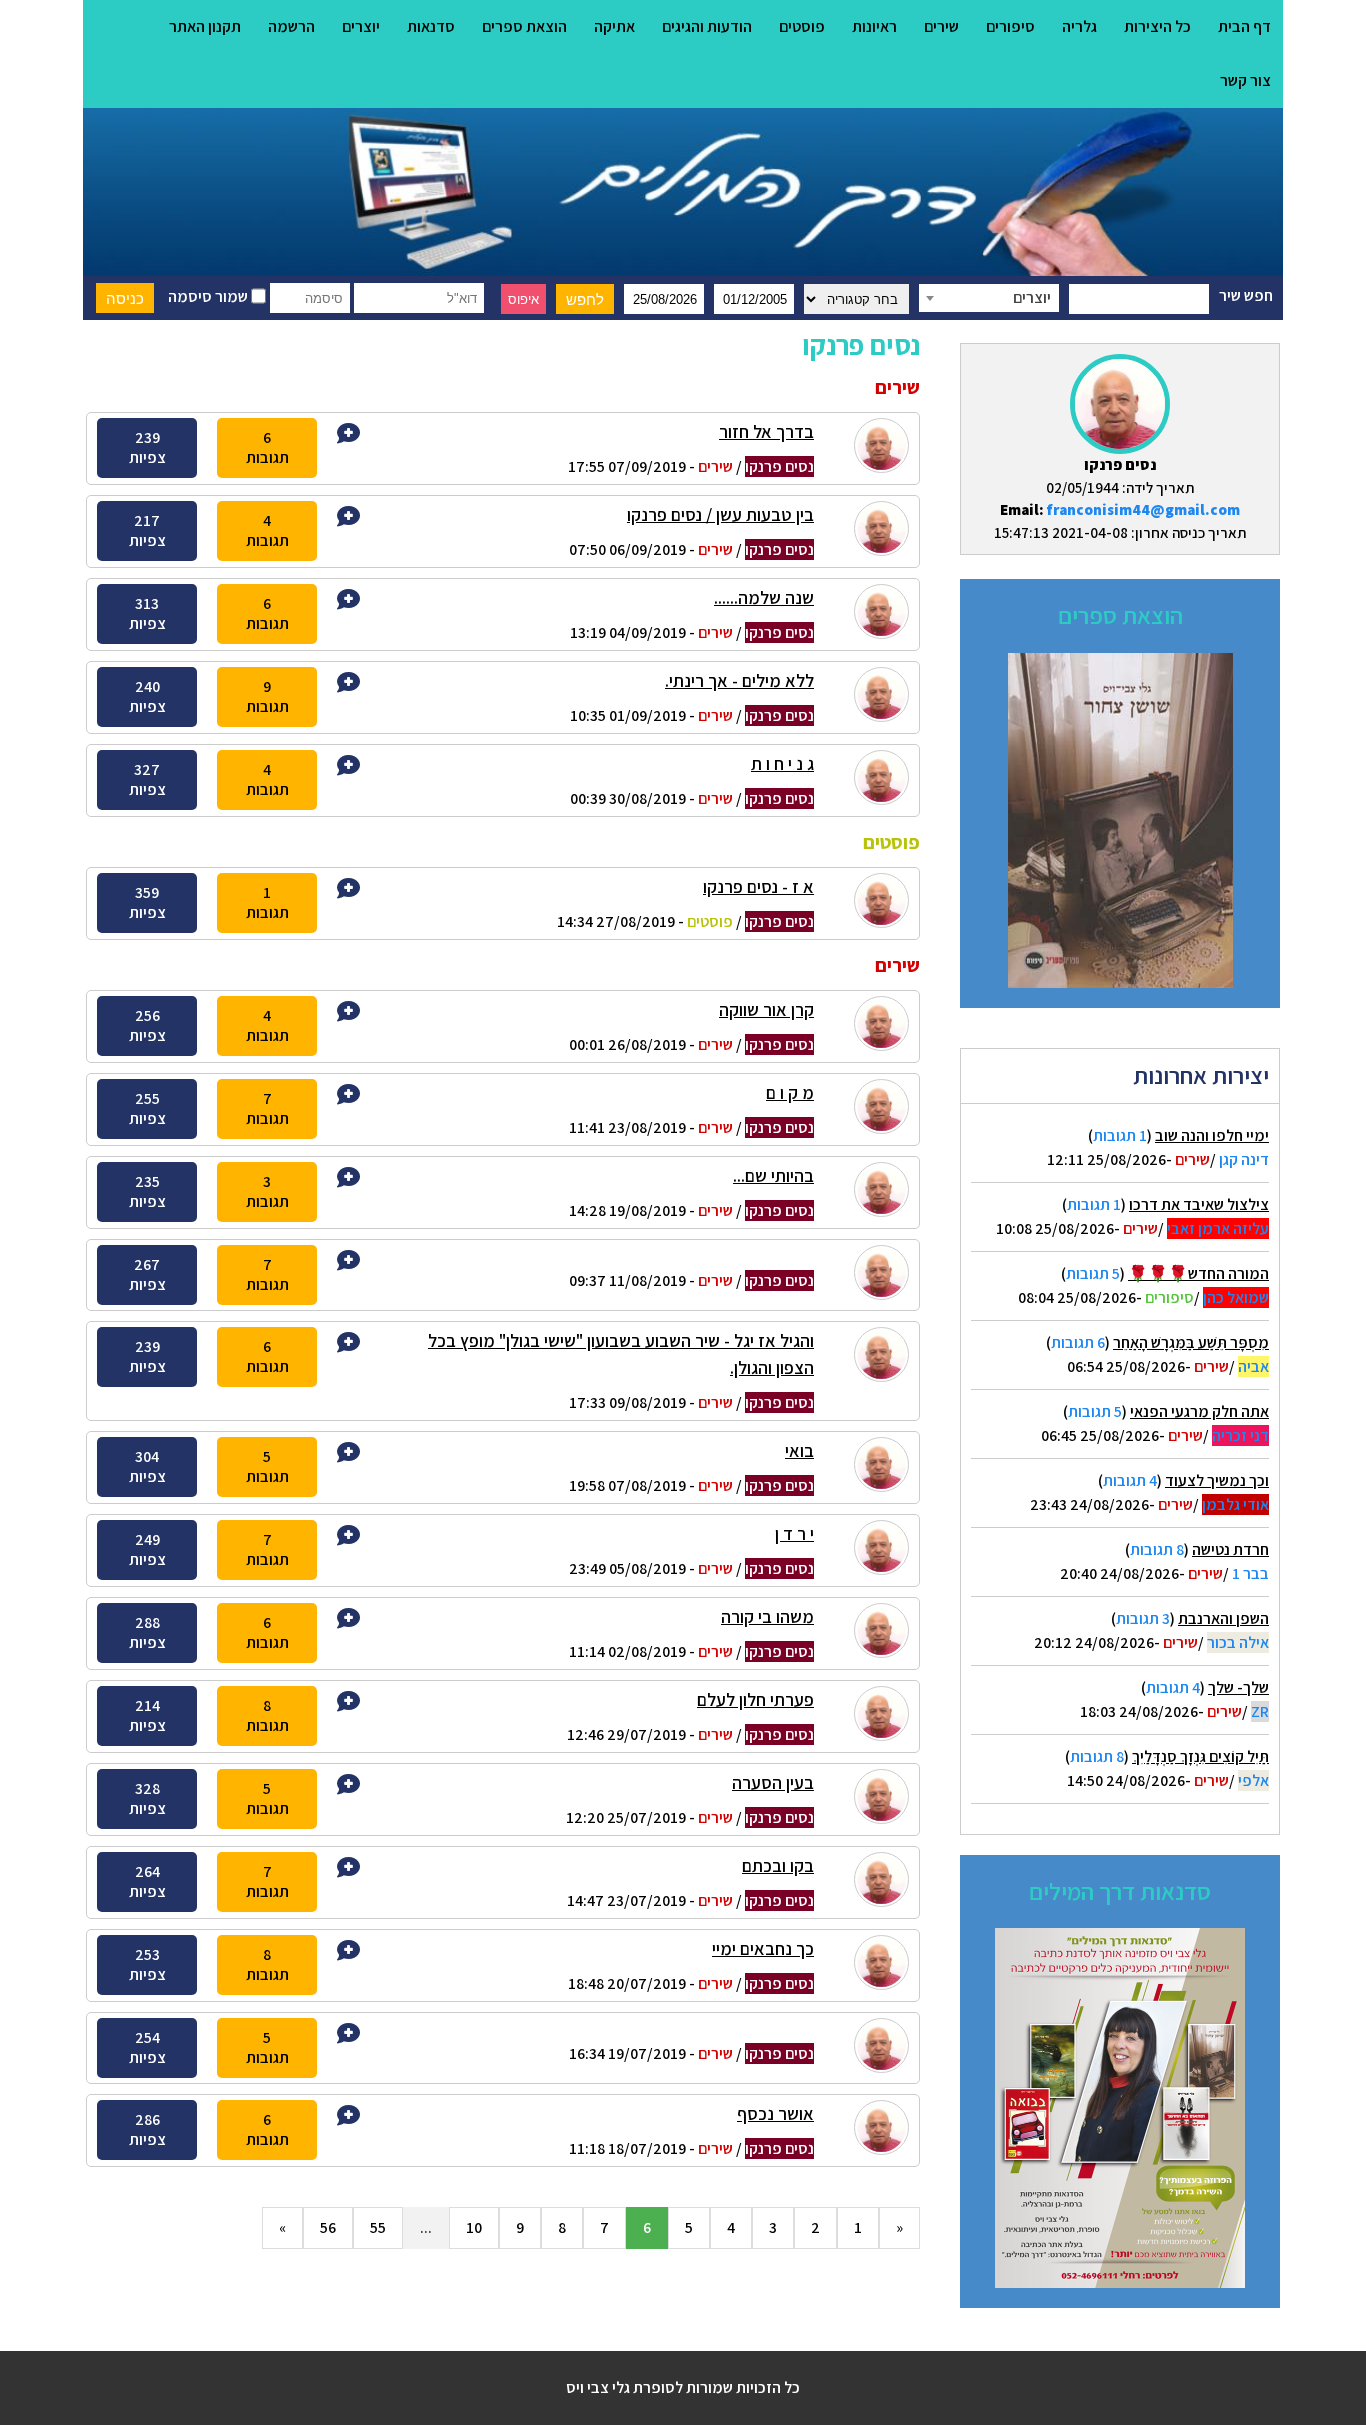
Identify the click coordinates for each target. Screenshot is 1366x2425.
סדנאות (431, 26)
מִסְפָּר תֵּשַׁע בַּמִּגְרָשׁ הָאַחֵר (1191, 1342)
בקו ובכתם (778, 1865)
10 (474, 2227)
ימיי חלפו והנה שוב (1212, 1135)
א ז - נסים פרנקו (758, 886)
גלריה (1079, 26)
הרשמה (291, 26)
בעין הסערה (773, 1782)
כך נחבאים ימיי (763, 1948)
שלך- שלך (1238, 1687)
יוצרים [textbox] (1032, 297)
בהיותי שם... (773, 1175)
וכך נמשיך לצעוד (1217, 1480)
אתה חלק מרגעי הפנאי (1199, 1411)
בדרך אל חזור (766, 431)
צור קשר (1245, 80)
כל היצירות (1157, 26)
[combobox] (989, 298)
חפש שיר (1246, 295)
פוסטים (802, 26)
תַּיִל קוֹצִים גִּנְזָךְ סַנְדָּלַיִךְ (1200, 1756)
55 (378, 2227)
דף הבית (1244, 26)
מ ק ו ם (790, 1092)
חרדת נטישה (1230, 1549)
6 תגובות (1078, 1342)
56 (328, 2227)
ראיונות (874, 26)
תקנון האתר (205, 26)
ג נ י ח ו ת (782, 763)
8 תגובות (1157, 1549)
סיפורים (1010, 26)
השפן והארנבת (1223, 1618)
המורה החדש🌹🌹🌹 (1198, 1273)
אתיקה (614, 26)
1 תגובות (1120, 1135)
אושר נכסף (775, 2113)
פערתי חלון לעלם (755, 1699)
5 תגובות (1093, 1273)
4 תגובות (1130, 1480)
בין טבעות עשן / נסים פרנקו (720, 514)
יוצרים (361, 26)
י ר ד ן (794, 1533)
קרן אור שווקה (766, 1009)
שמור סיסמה (209, 296)
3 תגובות (1143, 1618)
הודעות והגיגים (707, 26)
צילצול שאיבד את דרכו (1199, 1204)
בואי (799, 1450)
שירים (941, 26)
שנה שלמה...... (764, 597)
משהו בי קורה (767, 1616)
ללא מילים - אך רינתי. (739, 680)
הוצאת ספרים (524, 26)
